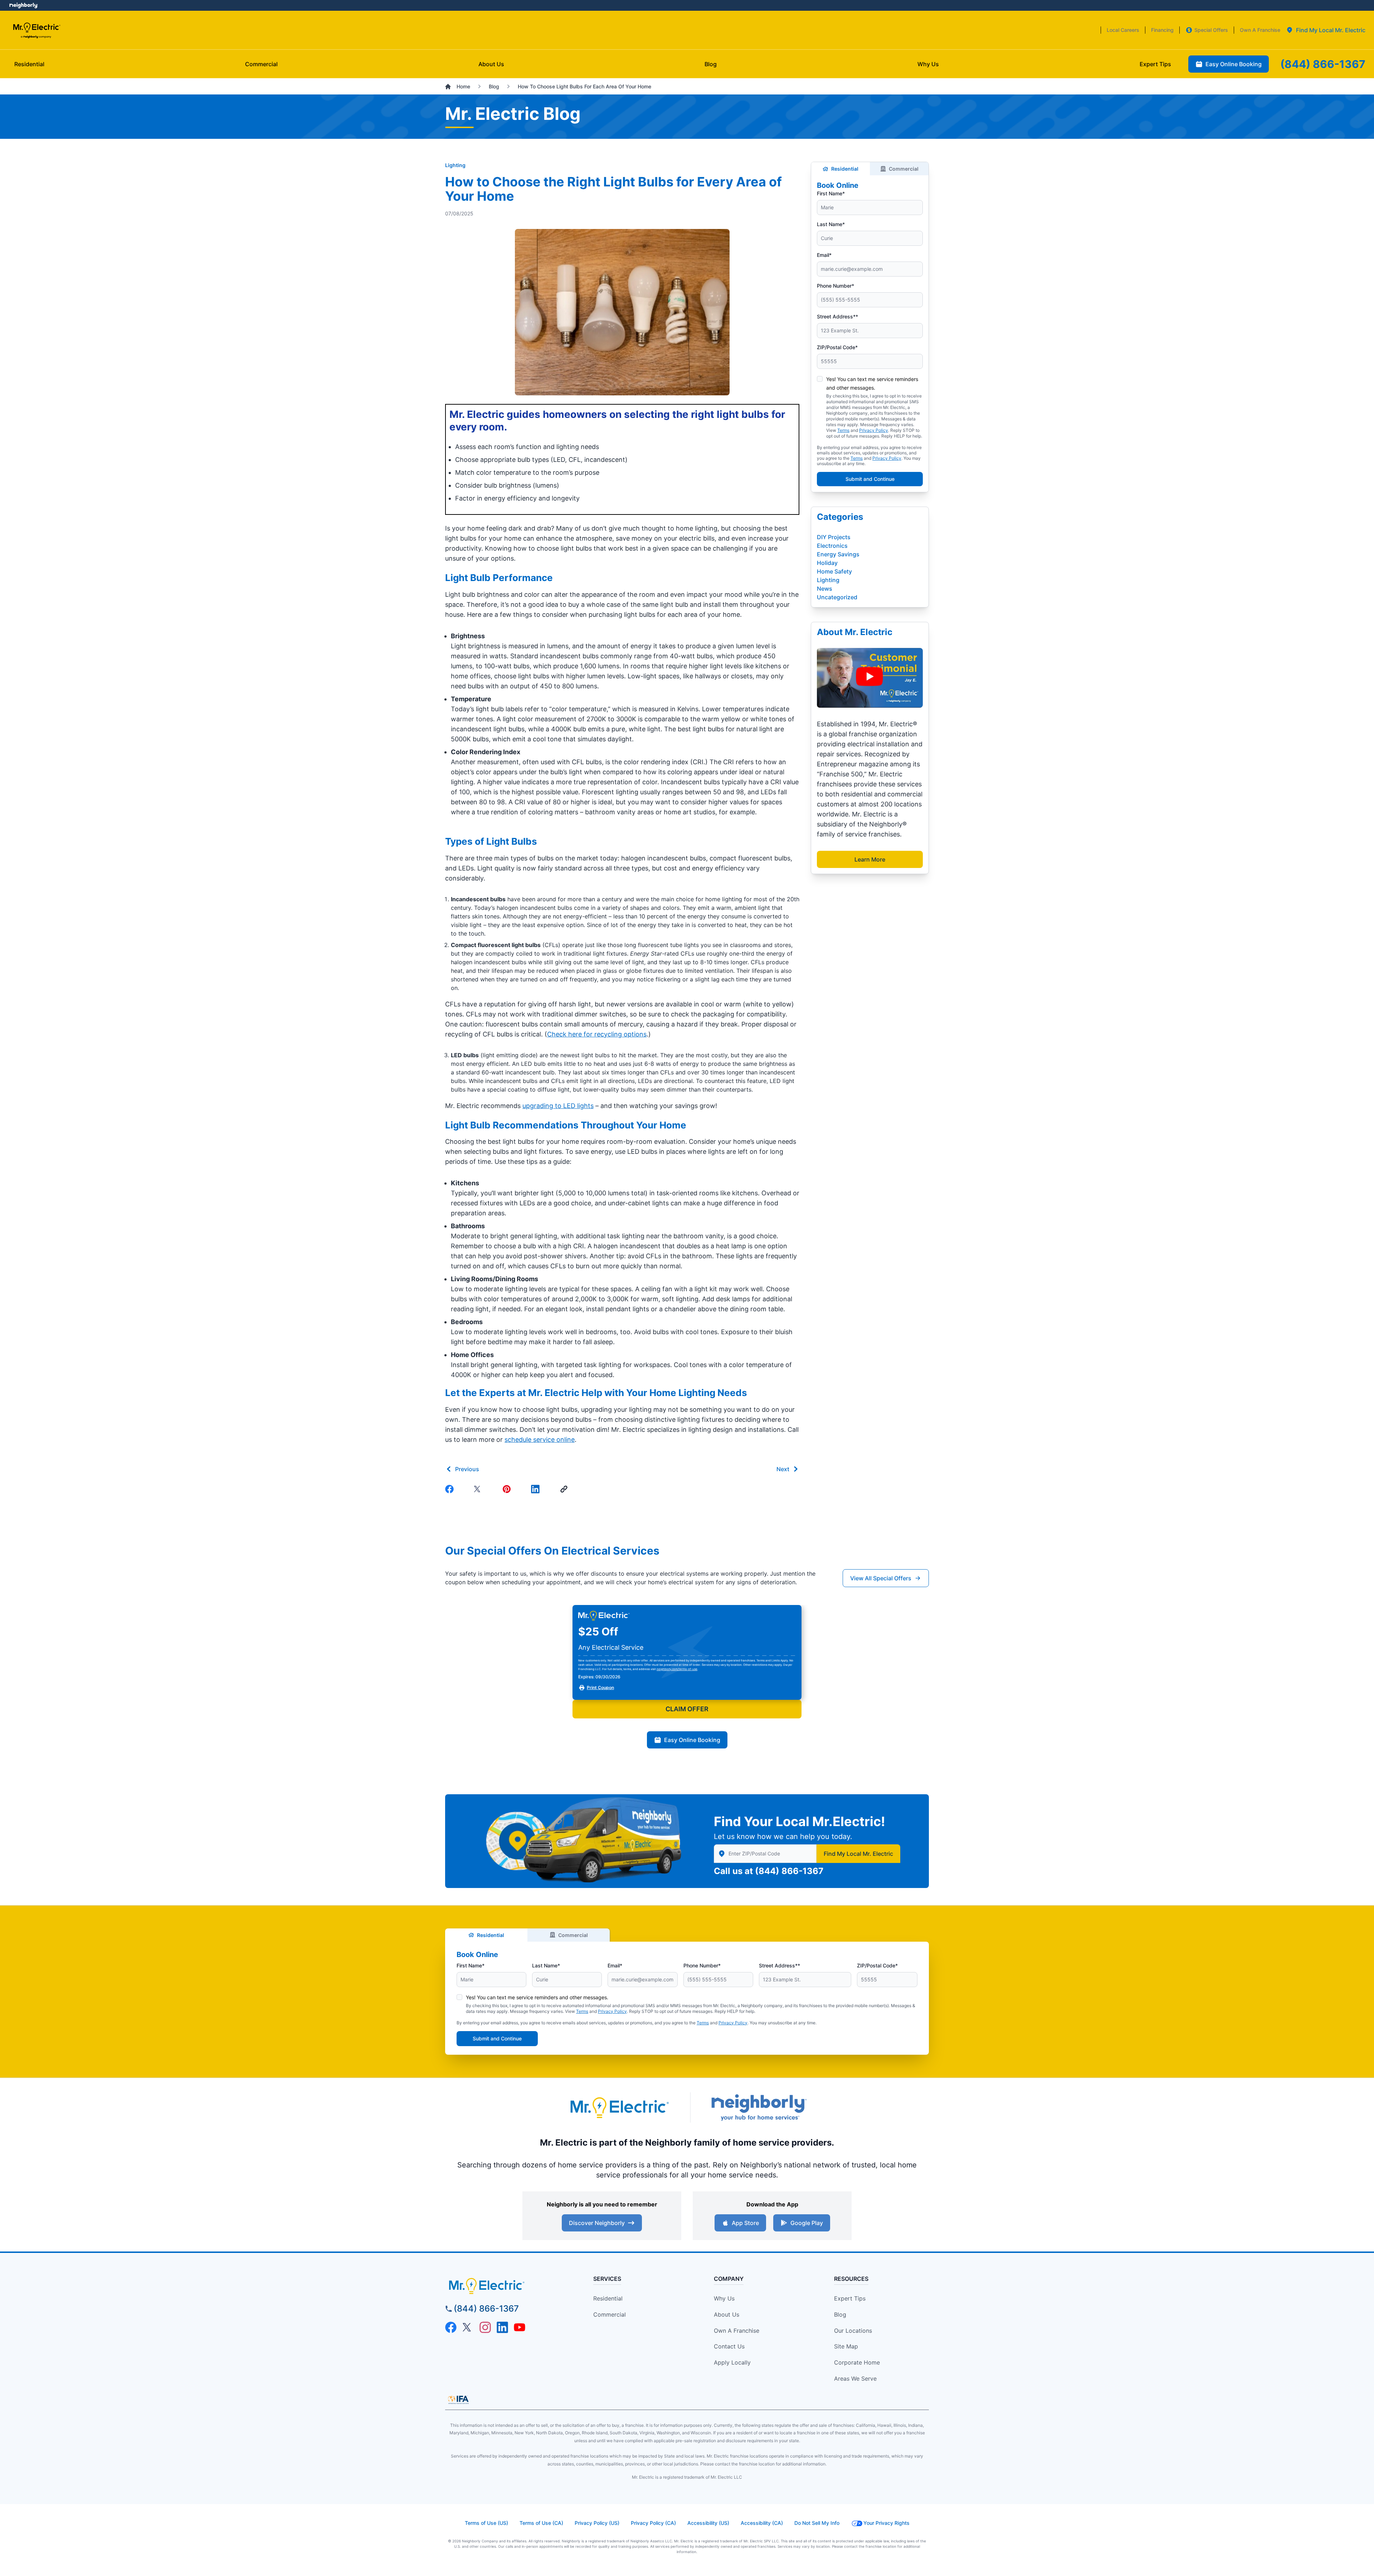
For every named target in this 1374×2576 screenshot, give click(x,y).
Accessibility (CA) (762, 2523)
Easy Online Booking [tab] (1234, 64)
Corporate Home (857, 2362)
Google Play (807, 2223)
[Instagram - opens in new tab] (485, 2327)
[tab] (1326, 30)
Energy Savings (838, 554)
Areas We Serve (855, 2379)
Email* (824, 255)
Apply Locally (732, 2362)
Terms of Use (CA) (541, 2523)
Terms (843, 430)
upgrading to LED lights (558, 1106)
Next (783, 1469)
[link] (565, 1489)
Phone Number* (835, 286)
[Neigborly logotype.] (759, 2107)
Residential (845, 169)
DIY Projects (834, 537)
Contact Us (729, 2346)
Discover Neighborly (597, 2223)
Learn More (870, 859)
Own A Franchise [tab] (1260, 30)
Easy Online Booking (692, 1740)
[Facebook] (451, 1489)
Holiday (827, 563)
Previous (467, 1469)
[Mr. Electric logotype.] (619, 2107)
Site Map (846, 2346)
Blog (840, 2314)
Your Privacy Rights (886, 2523)
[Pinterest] (508, 1489)
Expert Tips (850, 2298)
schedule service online (540, 1440)
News (825, 589)
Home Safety (834, 571)
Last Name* (831, 224)
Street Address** (837, 316)
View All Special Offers (881, 1578)
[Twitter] (479, 1489)
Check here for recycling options (597, 1034)
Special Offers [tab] (1211, 30)
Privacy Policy (874, 430)
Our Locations (853, 2331)
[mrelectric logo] (506, 2286)
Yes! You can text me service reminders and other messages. (537, 1997)
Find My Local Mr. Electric (858, 1854)
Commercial (904, 169)
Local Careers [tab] (1123, 30)
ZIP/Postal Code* (837, 347)
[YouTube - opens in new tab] (520, 2327)
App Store (745, 2223)
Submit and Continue (870, 479)
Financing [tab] (1162, 30)
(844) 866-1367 (789, 1871)
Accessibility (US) (708, 2523)
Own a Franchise (737, 2331)
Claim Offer (687, 1709)
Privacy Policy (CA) (653, 2523)
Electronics (832, 546)
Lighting (455, 165)
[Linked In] (537, 1489)
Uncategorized (837, 597)
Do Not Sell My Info (817, 2523)
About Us (727, 2314)
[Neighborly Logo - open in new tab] (23, 5)
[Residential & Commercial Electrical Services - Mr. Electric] (36, 30)
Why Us (724, 2298)
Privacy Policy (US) (597, 2523)
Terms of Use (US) (486, 2523)
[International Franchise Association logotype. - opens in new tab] (458, 2400)
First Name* (831, 193)
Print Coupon (600, 1687)
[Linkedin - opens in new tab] (502, 2327)
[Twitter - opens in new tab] (468, 2327)
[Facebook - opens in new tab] (451, 2327)
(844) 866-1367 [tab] (1323, 64)
